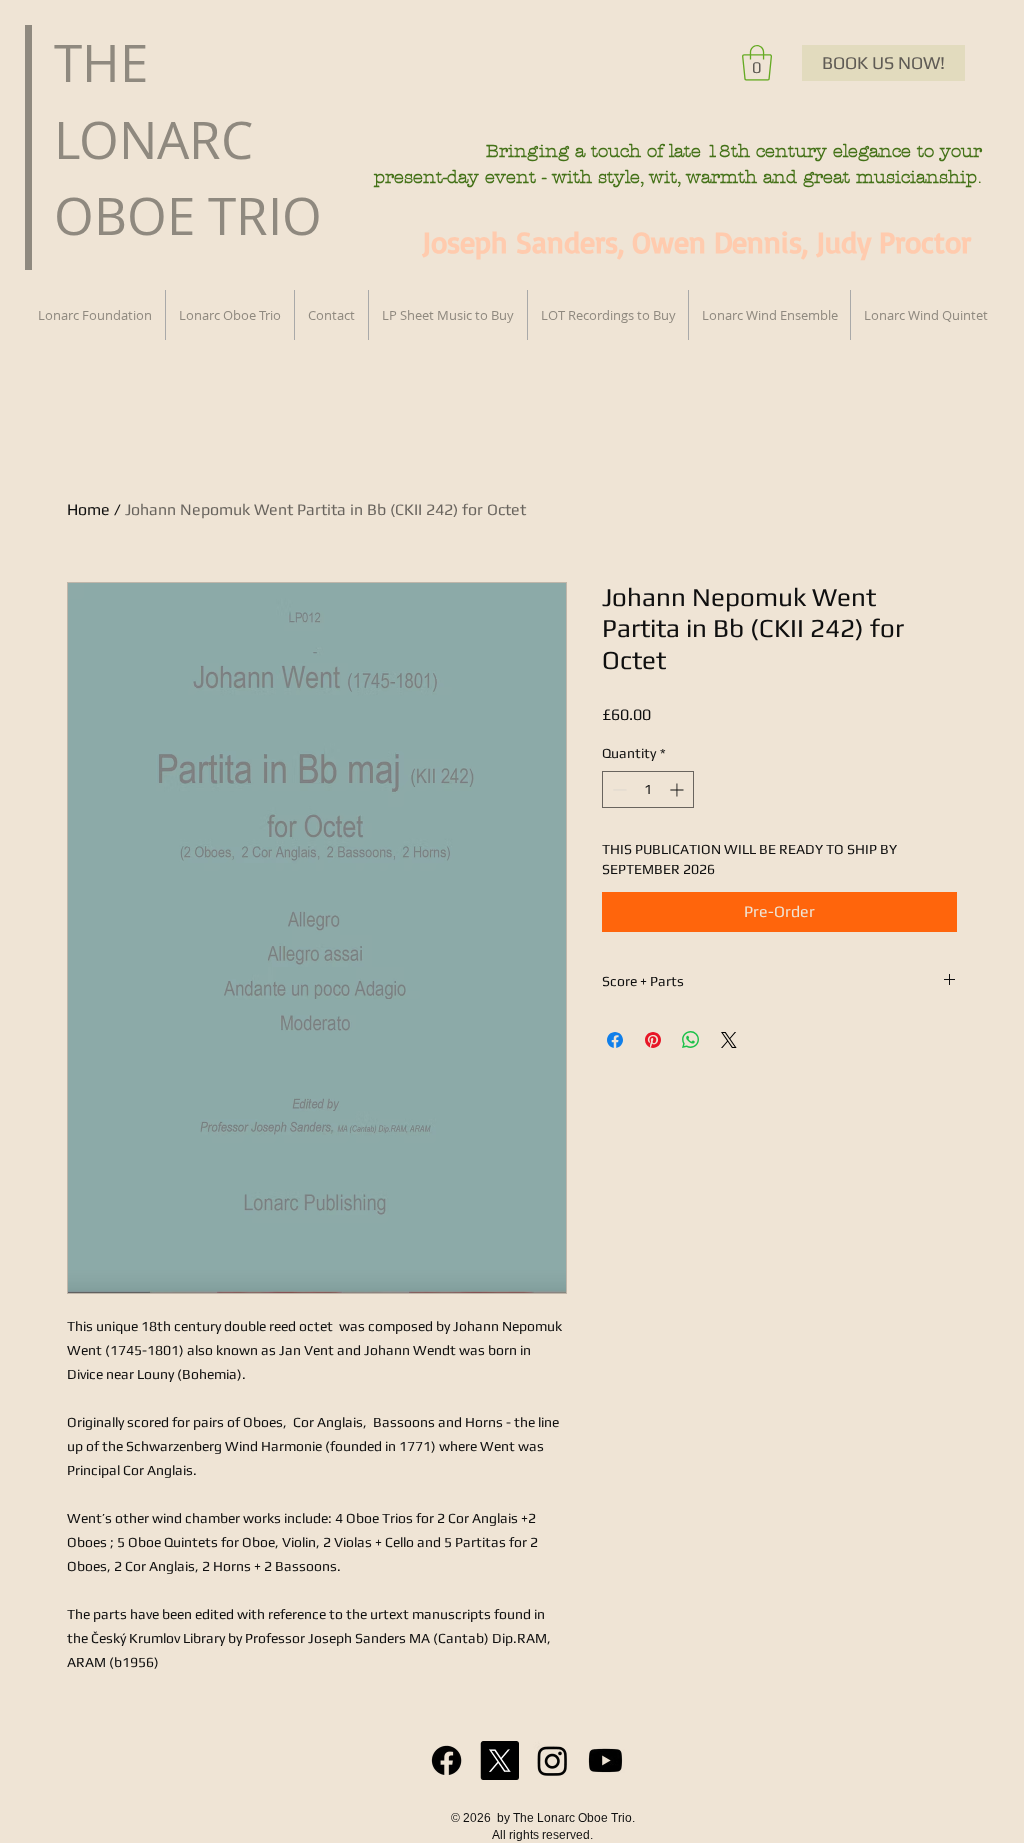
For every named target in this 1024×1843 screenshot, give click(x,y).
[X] (499, 1760)
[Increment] (678, 789)
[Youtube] (605, 1760)
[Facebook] (446, 1760)
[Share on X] (729, 1040)
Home (88, 509)
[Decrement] (617, 789)
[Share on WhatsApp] (691, 1040)
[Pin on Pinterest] (653, 1040)
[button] (757, 63)
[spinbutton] (648, 789)
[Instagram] (552, 1760)
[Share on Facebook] (615, 1040)
